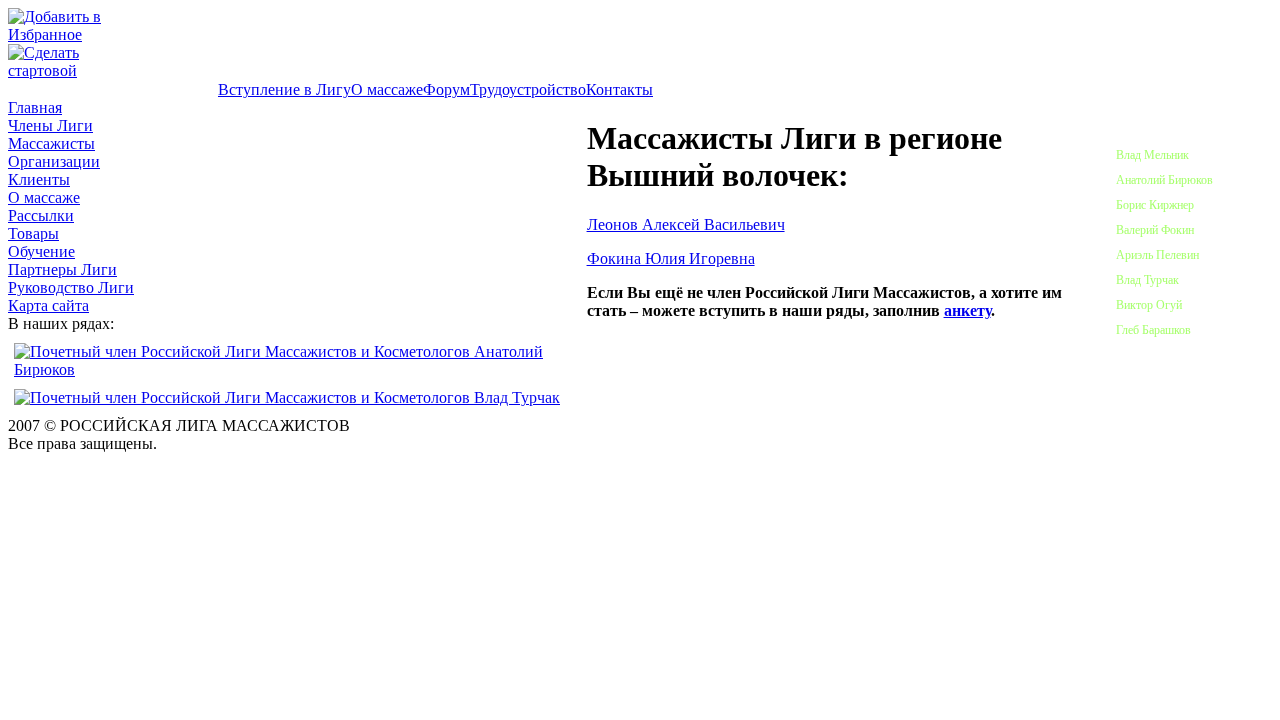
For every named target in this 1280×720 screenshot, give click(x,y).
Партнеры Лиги (62, 269)
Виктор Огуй (1149, 305)
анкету (967, 310)
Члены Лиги (50, 125)
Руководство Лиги (71, 287)
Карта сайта (48, 305)
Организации (54, 161)
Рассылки (41, 215)
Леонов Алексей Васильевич (686, 224)
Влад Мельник (1152, 155)
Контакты (619, 89)
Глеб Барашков (1153, 330)
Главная (35, 107)
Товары (33, 233)
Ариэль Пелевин (1157, 255)
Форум (446, 89)
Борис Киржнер (1155, 205)
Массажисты (51, 143)
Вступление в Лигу (284, 89)
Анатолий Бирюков (1164, 180)
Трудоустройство (528, 89)
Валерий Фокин (1155, 230)
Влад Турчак (1147, 280)
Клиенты (39, 179)
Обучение (41, 251)
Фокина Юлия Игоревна (671, 258)
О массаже (387, 89)
